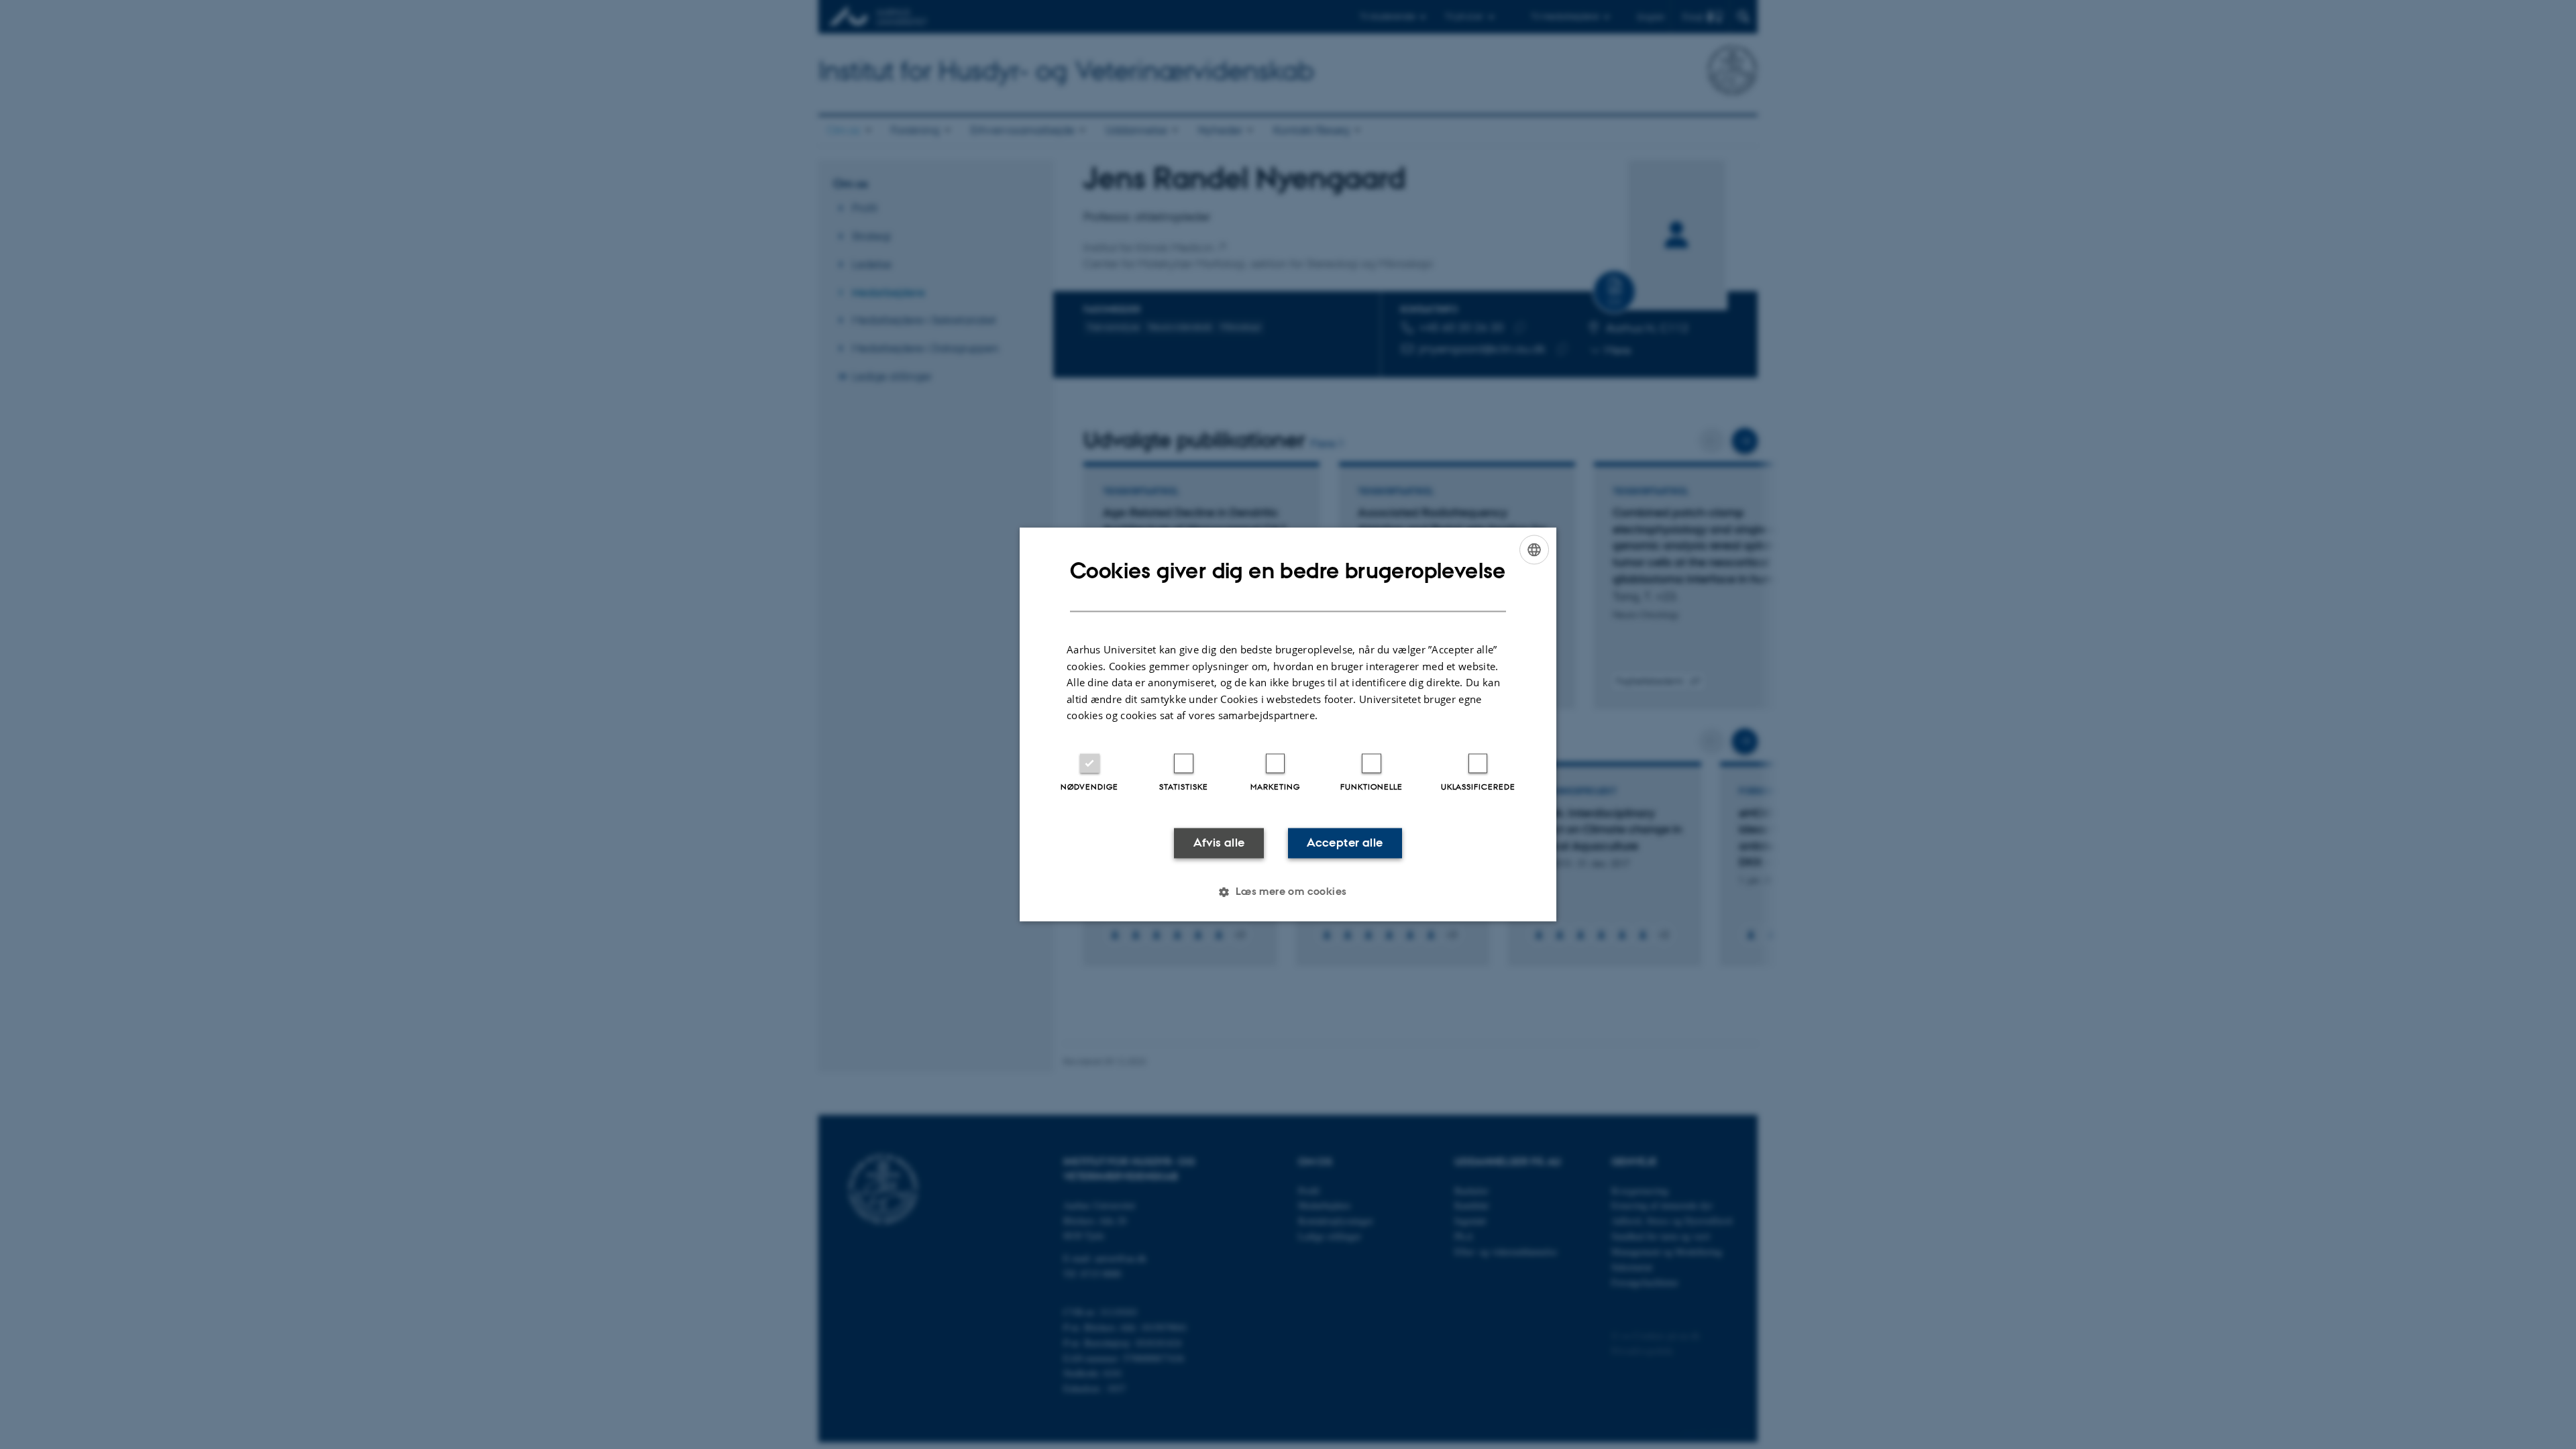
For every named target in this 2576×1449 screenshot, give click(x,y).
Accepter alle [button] (1345, 843)
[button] (1288, 892)
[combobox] (1534, 549)
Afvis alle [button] (1219, 843)
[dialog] (1288, 724)
